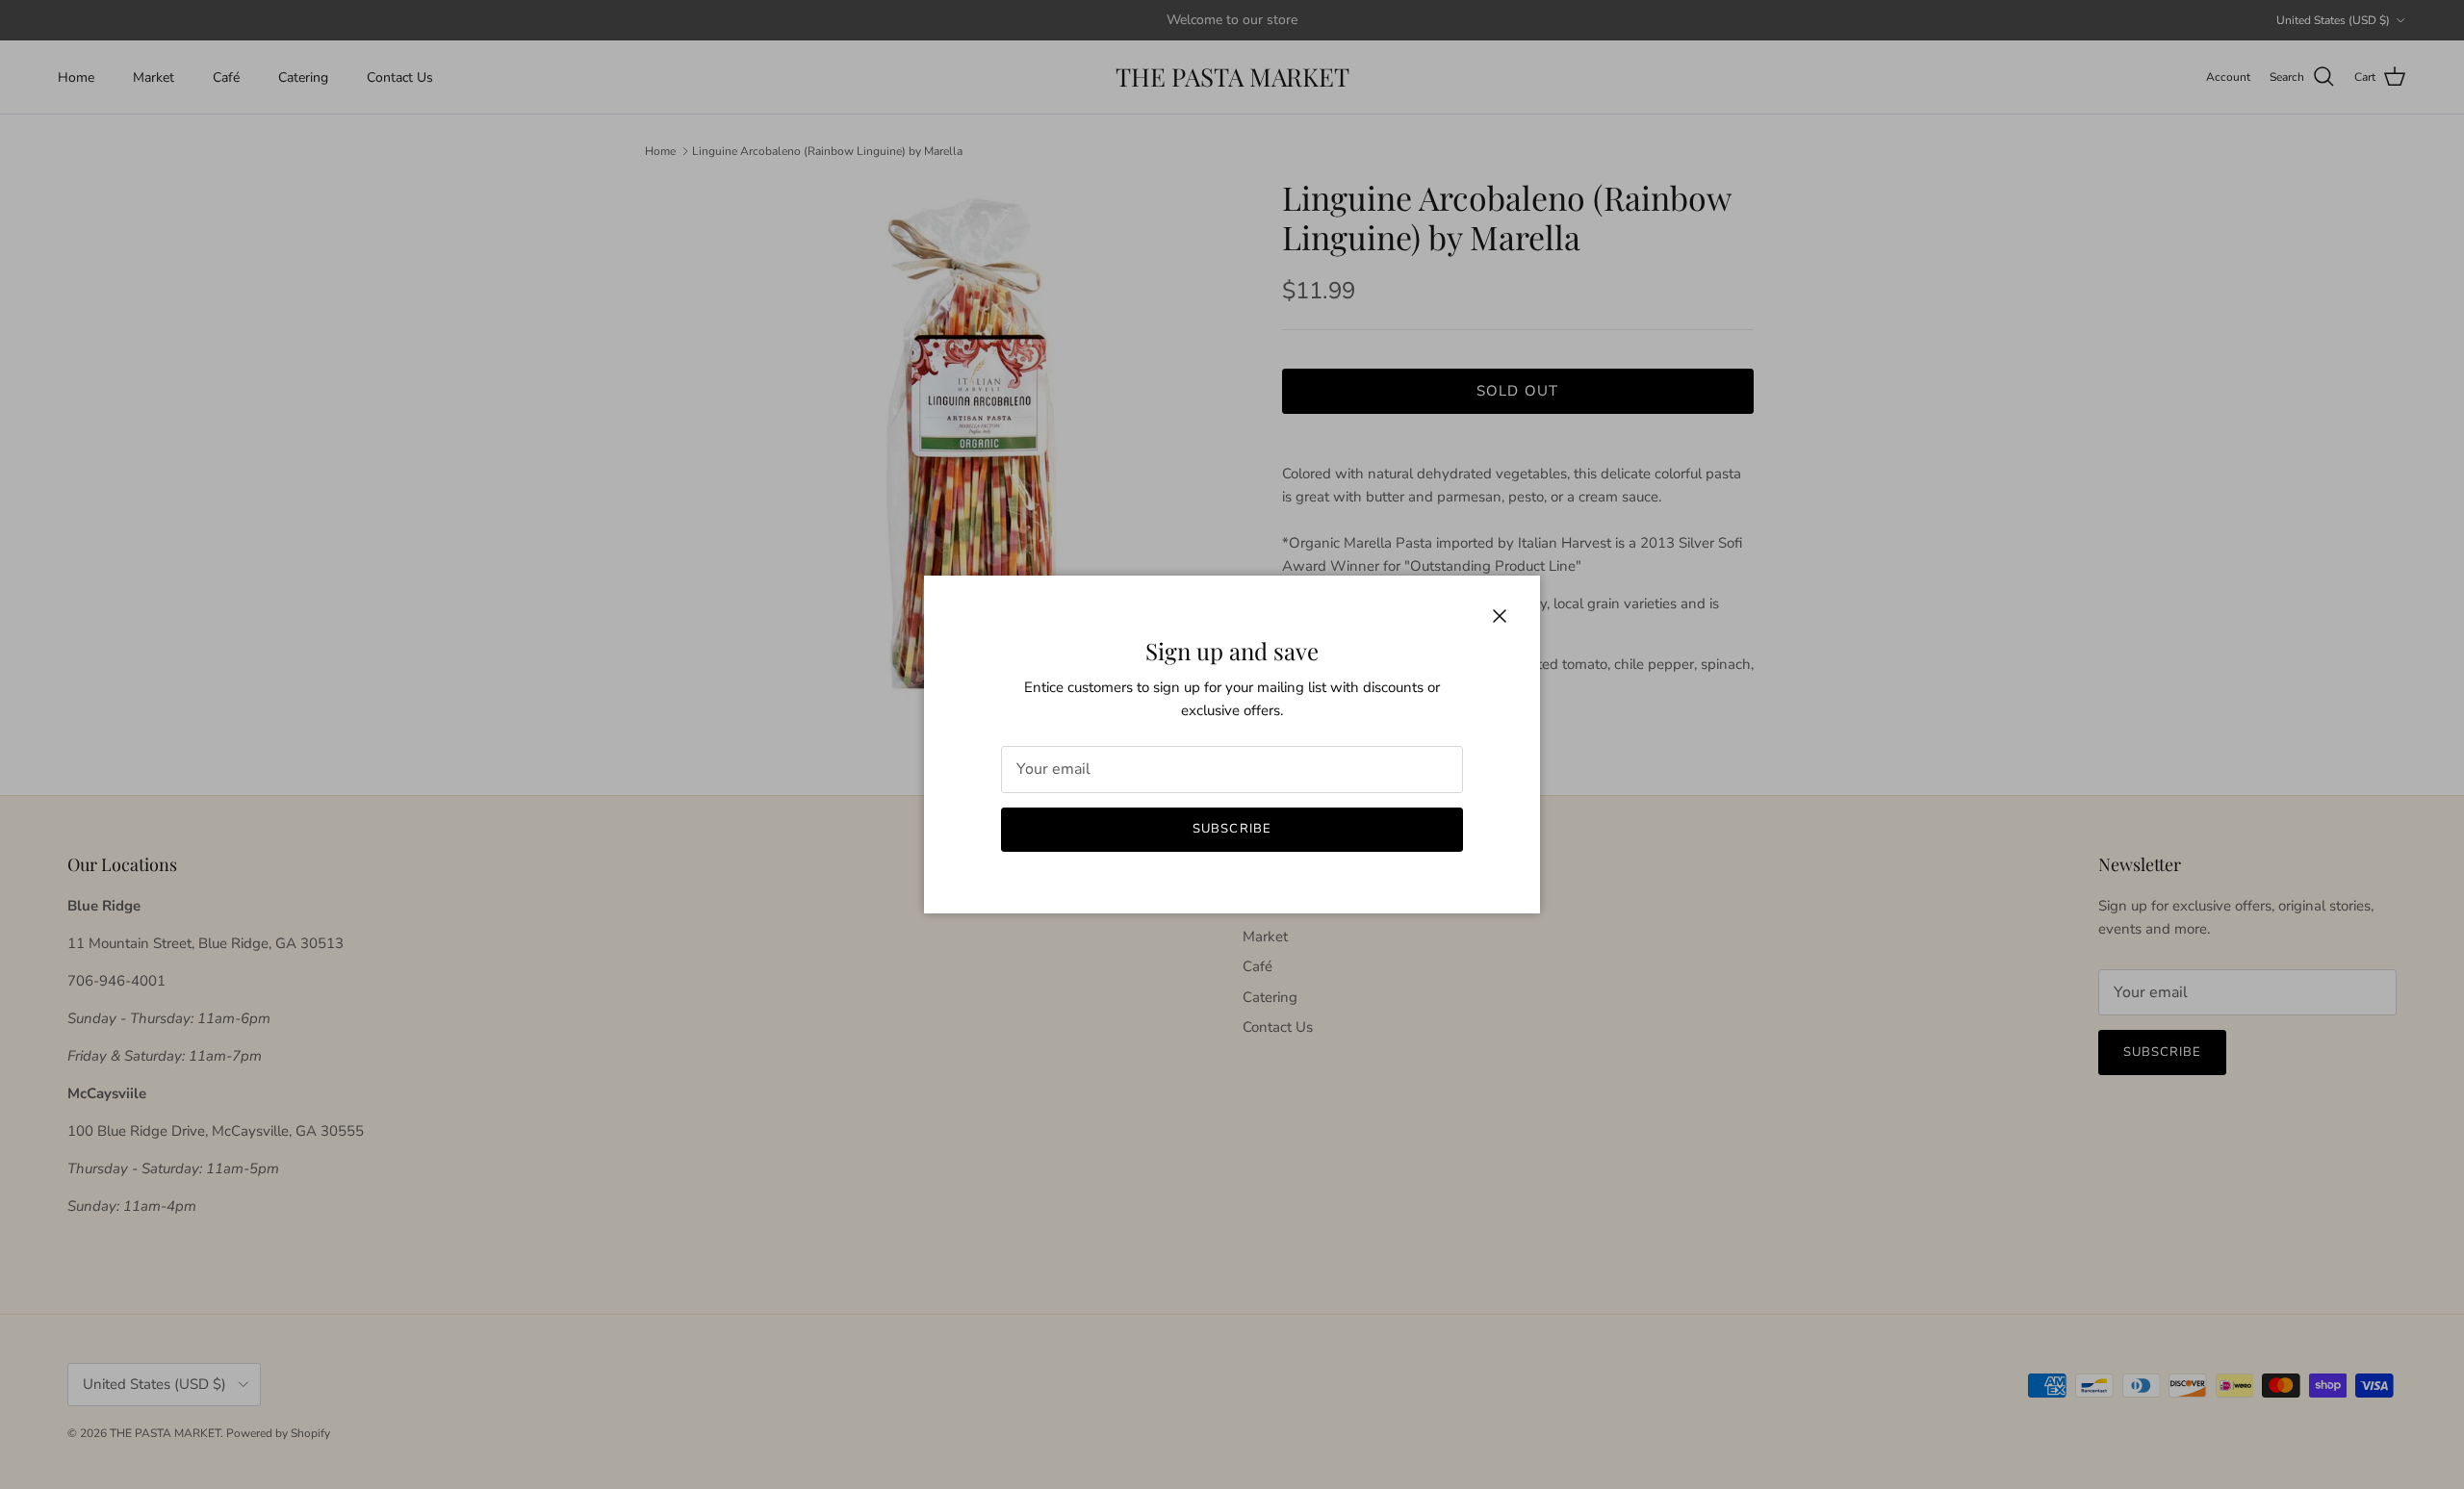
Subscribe (1232, 829)
